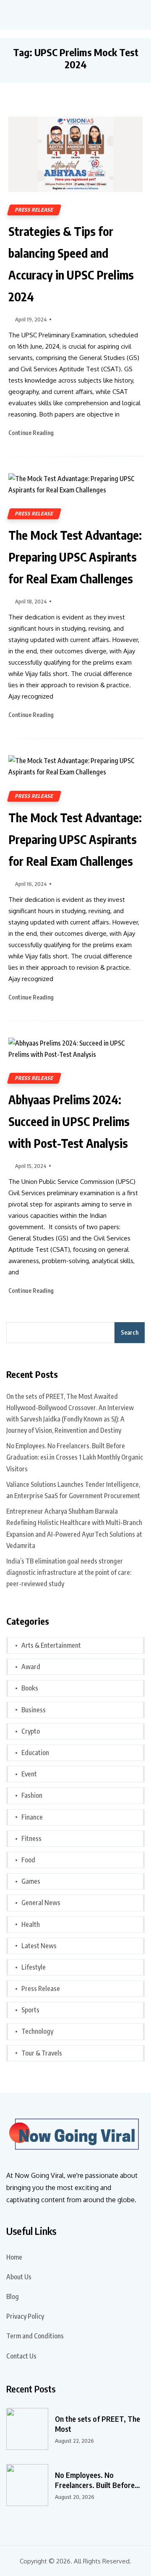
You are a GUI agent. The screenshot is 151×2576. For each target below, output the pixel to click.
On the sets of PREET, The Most (98, 2424)
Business (34, 1710)
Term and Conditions (35, 2336)
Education (35, 1753)
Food (28, 1860)
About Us (19, 2277)
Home (14, 2257)
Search (130, 1332)
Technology (37, 2031)
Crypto (31, 1731)
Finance (32, 1817)
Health (31, 1924)
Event (29, 1774)
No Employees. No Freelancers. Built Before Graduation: (95, 2480)
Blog (13, 2296)
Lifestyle (34, 1967)
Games (31, 1881)
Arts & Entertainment (51, 1645)
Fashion (32, 1795)
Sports (30, 2010)
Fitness (31, 1838)
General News (41, 1903)
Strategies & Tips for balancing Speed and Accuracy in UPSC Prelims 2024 (71, 264)
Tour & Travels (42, 2053)
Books (30, 1688)
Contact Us (21, 2356)
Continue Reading (32, 433)
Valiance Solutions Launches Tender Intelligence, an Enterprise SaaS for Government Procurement (73, 1490)
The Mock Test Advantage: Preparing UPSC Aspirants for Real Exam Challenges (75, 557)
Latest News (39, 1946)
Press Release (34, 210)
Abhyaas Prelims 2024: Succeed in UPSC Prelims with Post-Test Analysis (69, 1121)
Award (31, 1667)
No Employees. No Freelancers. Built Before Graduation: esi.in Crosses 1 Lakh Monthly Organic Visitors (75, 1457)
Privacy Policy (25, 2316)
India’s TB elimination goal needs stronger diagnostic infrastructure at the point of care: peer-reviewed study (69, 1572)
